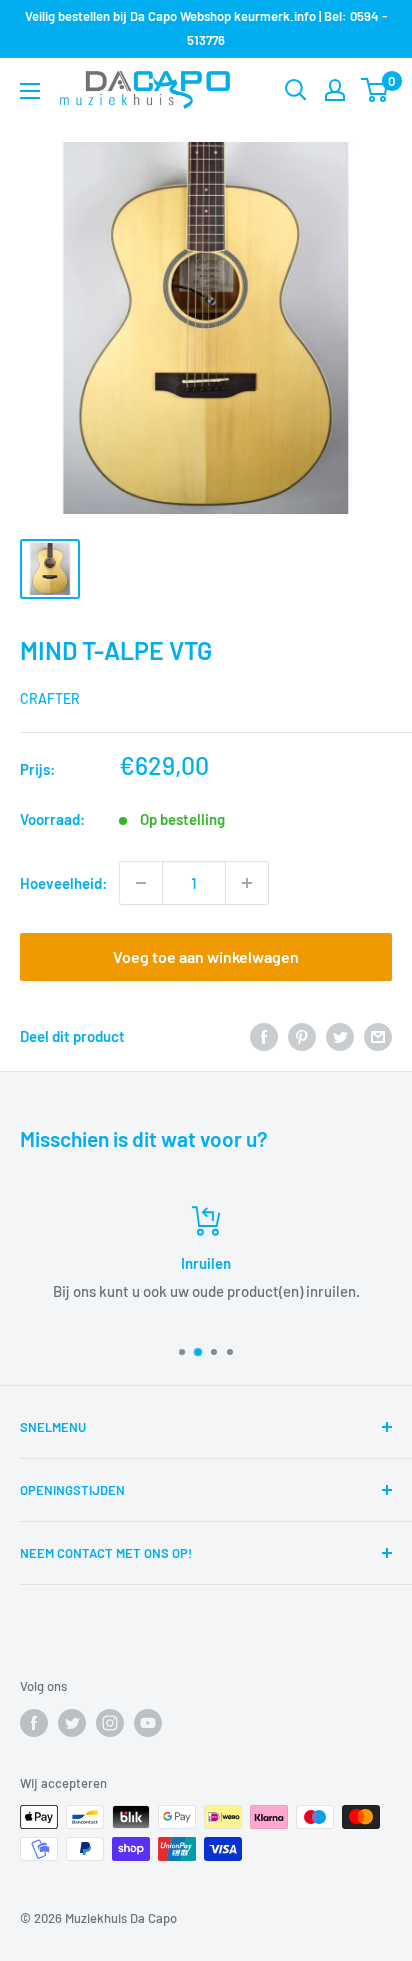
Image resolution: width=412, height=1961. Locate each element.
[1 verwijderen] (141, 883)
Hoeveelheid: (63, 883)
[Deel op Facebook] (264, 1036)
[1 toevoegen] (247, 883)
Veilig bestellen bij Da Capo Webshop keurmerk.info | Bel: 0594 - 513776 (206, 28)
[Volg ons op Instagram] (110, 1723)
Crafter (50, 698)
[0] (375, 90)
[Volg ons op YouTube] (148, 1723)
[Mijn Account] (335, 90)
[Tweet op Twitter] (340, 1036)
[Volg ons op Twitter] (72, 1723)
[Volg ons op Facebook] (34, 1723)
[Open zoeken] (296, 90)
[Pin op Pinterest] (302, 1036)
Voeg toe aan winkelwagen (206, 956)
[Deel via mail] (378, 1036)
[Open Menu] (30, 91)
